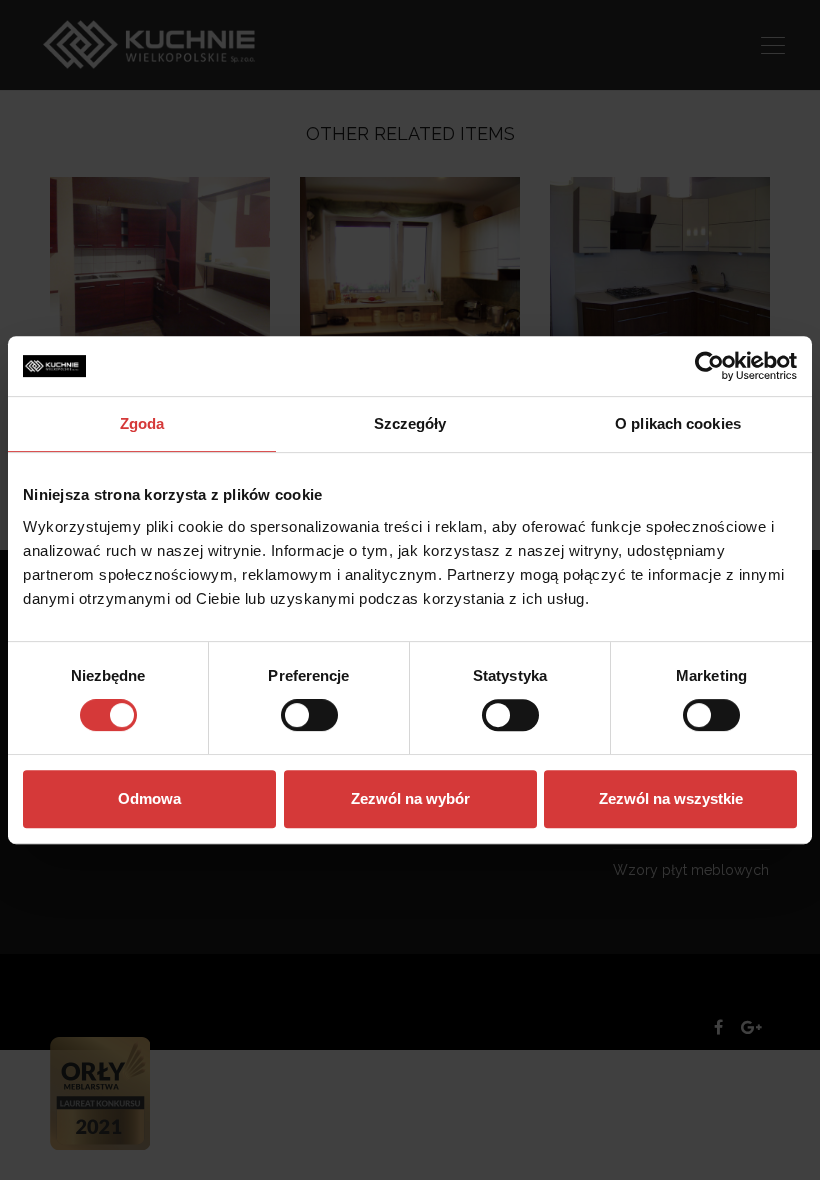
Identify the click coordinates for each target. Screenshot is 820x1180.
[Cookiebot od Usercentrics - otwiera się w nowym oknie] (709, 366)
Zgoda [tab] (142, 423)
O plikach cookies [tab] (678, 423)
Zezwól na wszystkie (671, 798)
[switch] (309, 715)
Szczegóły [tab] (410, 423)
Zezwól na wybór (410, 798)
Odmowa (149, 798)
